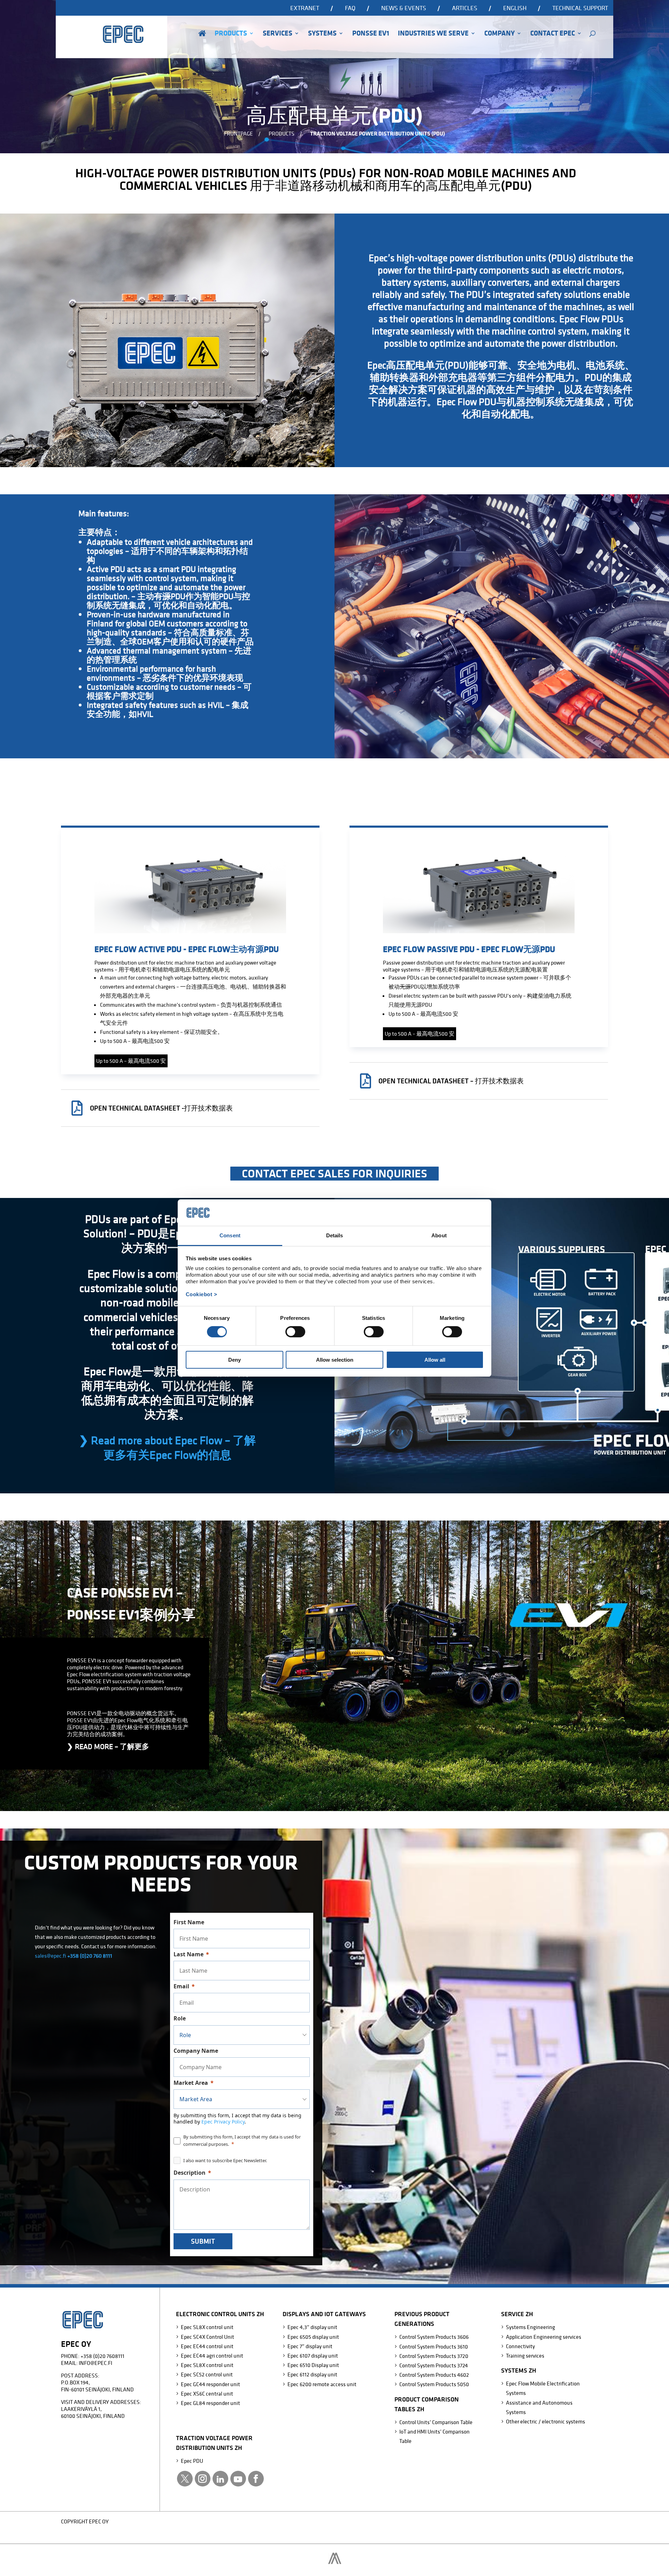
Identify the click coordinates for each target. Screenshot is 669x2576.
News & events (404, 8)
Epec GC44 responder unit (210, 2384)
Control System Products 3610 (434, 2346)
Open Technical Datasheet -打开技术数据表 (161, 1108)
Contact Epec (553, 34)
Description (190, 2173)
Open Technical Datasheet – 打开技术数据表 (451, 1081)
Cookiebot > (202, 1294)
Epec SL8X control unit (207, 2327)
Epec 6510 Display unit (313, 2365)
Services (278, 34)
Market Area (191, 2083)
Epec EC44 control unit (207, 2346)
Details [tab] (335, 1235)
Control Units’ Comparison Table (436, 2422)
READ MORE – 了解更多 (108, 1746)
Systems (322, 34)
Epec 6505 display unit (313, 2337)
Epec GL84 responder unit (210, 2403)
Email (181, 1986)
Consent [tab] (230, 1235)
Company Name (196, 2051)
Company (499, 34)
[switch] (295, 1332)
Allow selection (335, 1360)
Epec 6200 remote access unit (322, 2384)
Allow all (435, 1360)
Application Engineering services (544, 2337)
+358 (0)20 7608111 (102, 2356)
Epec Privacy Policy (223, 2122)
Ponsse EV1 (371, 34)
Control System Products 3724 (434, 2365)
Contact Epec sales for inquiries (334, 1173)
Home (202, 43)
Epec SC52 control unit (207, 2374)
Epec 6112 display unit (312, 2374)
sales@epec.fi (51, 1956)
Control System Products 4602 (434, 2375)
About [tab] (439, 1235)
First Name (189, 1922)
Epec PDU (192, 2461)
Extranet (305, 8)
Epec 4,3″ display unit (312, 2327)
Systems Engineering (530, 2327)
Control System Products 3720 (434, 2356)
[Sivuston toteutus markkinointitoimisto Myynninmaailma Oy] (335, 2562)
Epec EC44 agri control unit (212, 2355)
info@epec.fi (95, 2363)
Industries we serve (433, 34)
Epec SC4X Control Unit (207, 2337)
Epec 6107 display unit (313, 2355)
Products (231, 34)
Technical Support (580, 8)
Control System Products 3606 (434, 2337)
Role (180, 2018)
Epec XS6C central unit (207, 2393)
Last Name (189, 1954)
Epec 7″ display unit (310, 2346)
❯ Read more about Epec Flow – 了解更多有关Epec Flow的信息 (167, 1447)
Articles (465, 8)
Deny (234, 1360)
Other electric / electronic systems (545, 2421)
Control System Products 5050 (434, 2384)
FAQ (350, 8)
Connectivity (520, 2346)
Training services (525, 2355)
